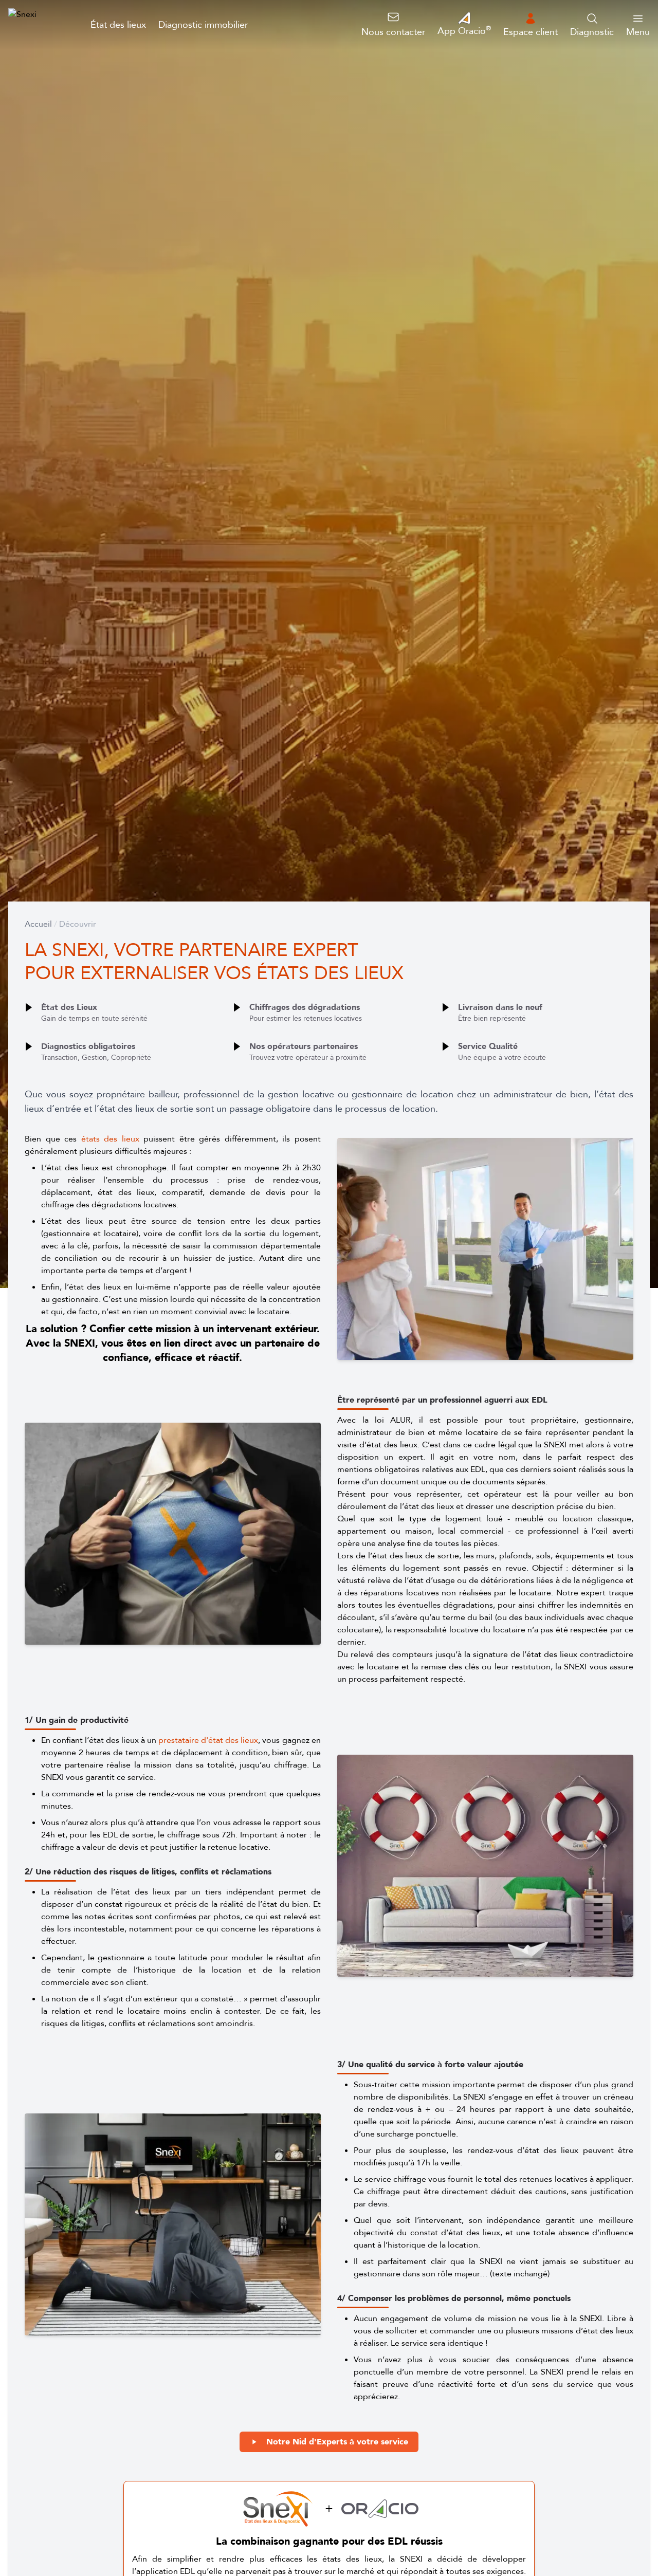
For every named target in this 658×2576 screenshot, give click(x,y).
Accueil (38, 924)
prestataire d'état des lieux (208, 1740)
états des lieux (110, 1139)
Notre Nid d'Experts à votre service (337, 2442)
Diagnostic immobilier (203, 25)
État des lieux (118, 25)
